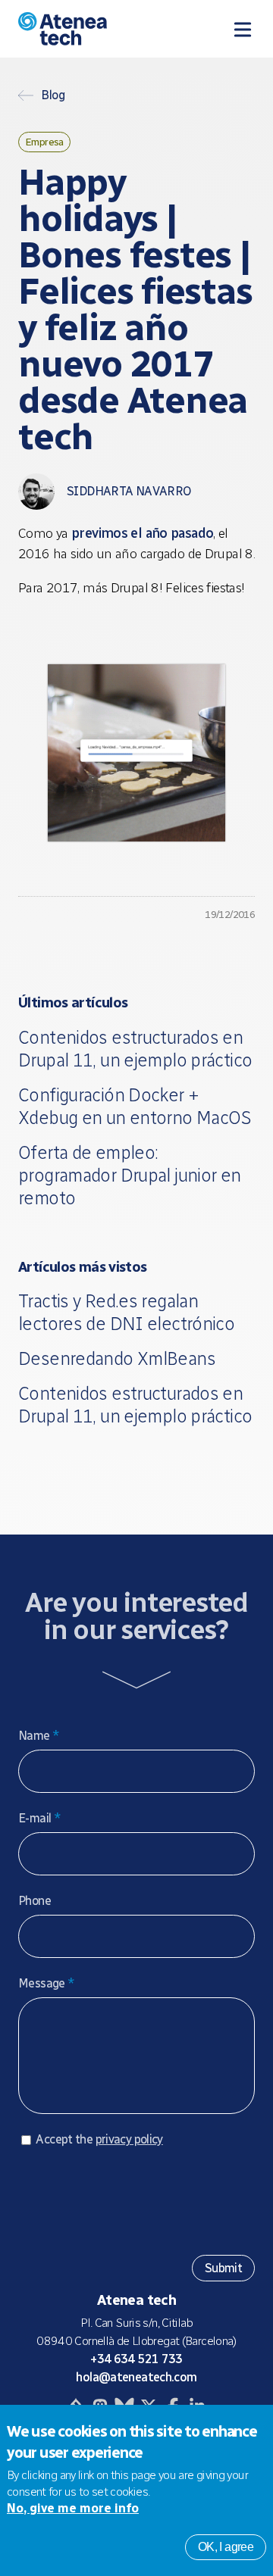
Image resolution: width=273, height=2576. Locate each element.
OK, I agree (226, 2547)
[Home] (88, 29)
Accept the (99, 2139)
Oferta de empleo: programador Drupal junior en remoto (130, 1175)
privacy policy (129, 2139)
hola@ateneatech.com (136, 2377)
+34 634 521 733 (136, 2359)
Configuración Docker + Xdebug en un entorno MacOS (135, 1106)
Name (39, 1736)
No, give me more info (73, 2508)
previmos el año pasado (142, 533)
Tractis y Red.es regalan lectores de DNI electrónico (126, 1312)
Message (46, 1983)
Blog (53, 95)
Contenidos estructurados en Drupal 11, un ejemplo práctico (135, 1049)
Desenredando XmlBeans (117, 1358)
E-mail (39, 1818)
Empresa (44, 142)
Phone (35, 1901)
